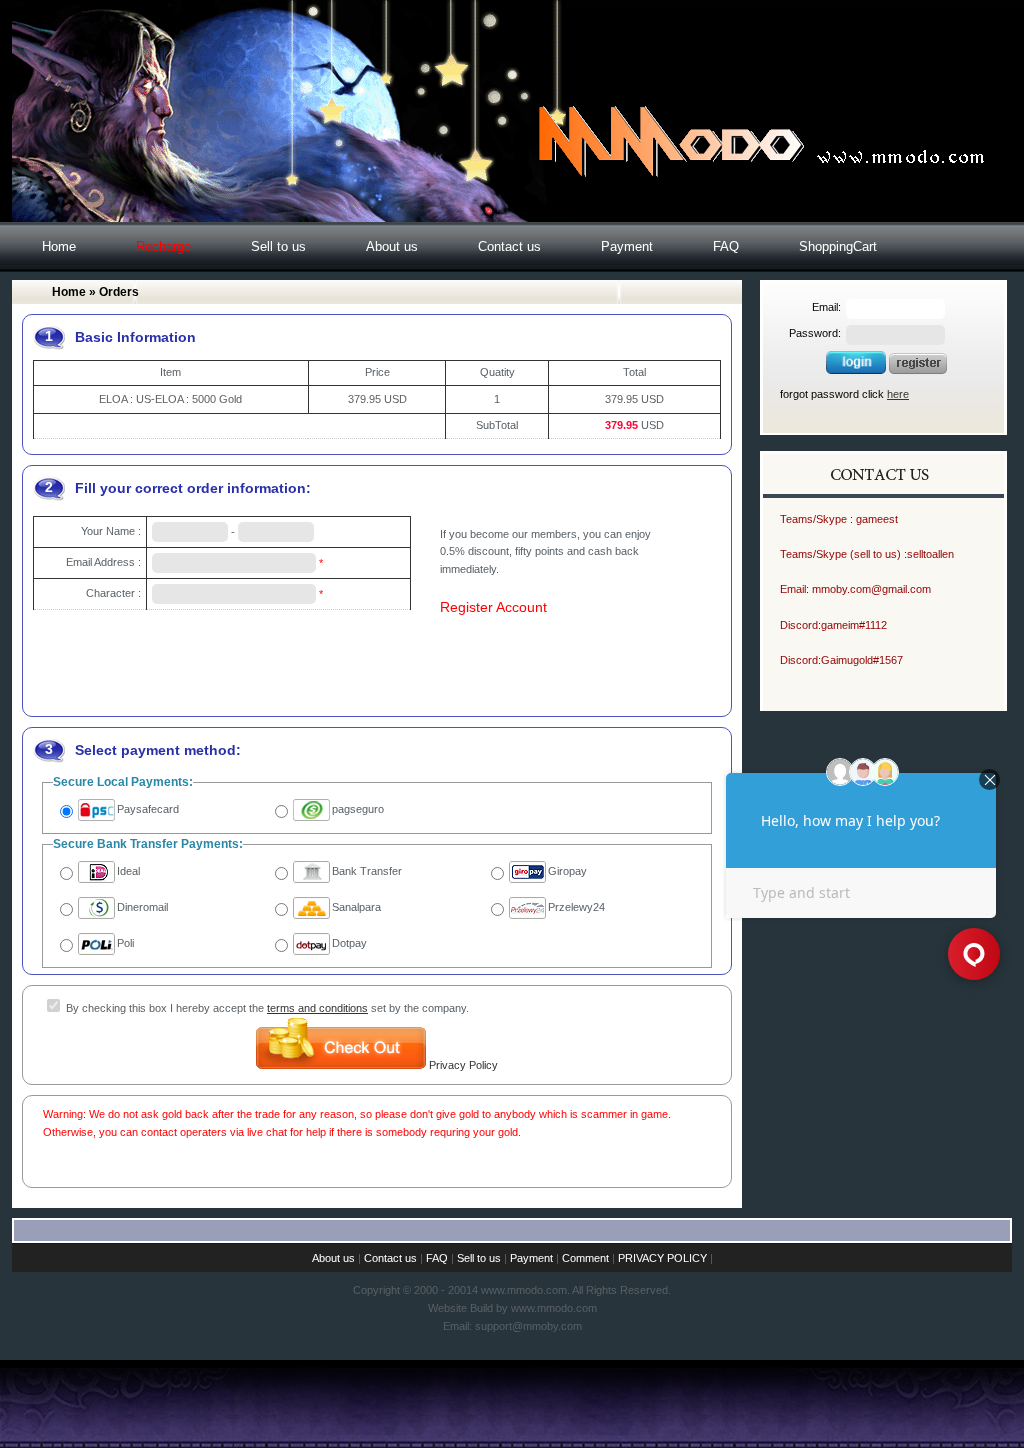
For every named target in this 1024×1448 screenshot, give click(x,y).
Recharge (163, 246)
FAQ (726, 246)
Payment (627, 246)
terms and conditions (317, 1008)
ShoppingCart (838, 246)
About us (392, 246)
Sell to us (278, 246)
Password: (815, 333)
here (898, 394)
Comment (585, 1258)
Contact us (509, 246)
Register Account (493, 607)
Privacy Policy (463, 1065)
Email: (826, 307)
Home (59, 246)
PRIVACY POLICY (662, 1258)
